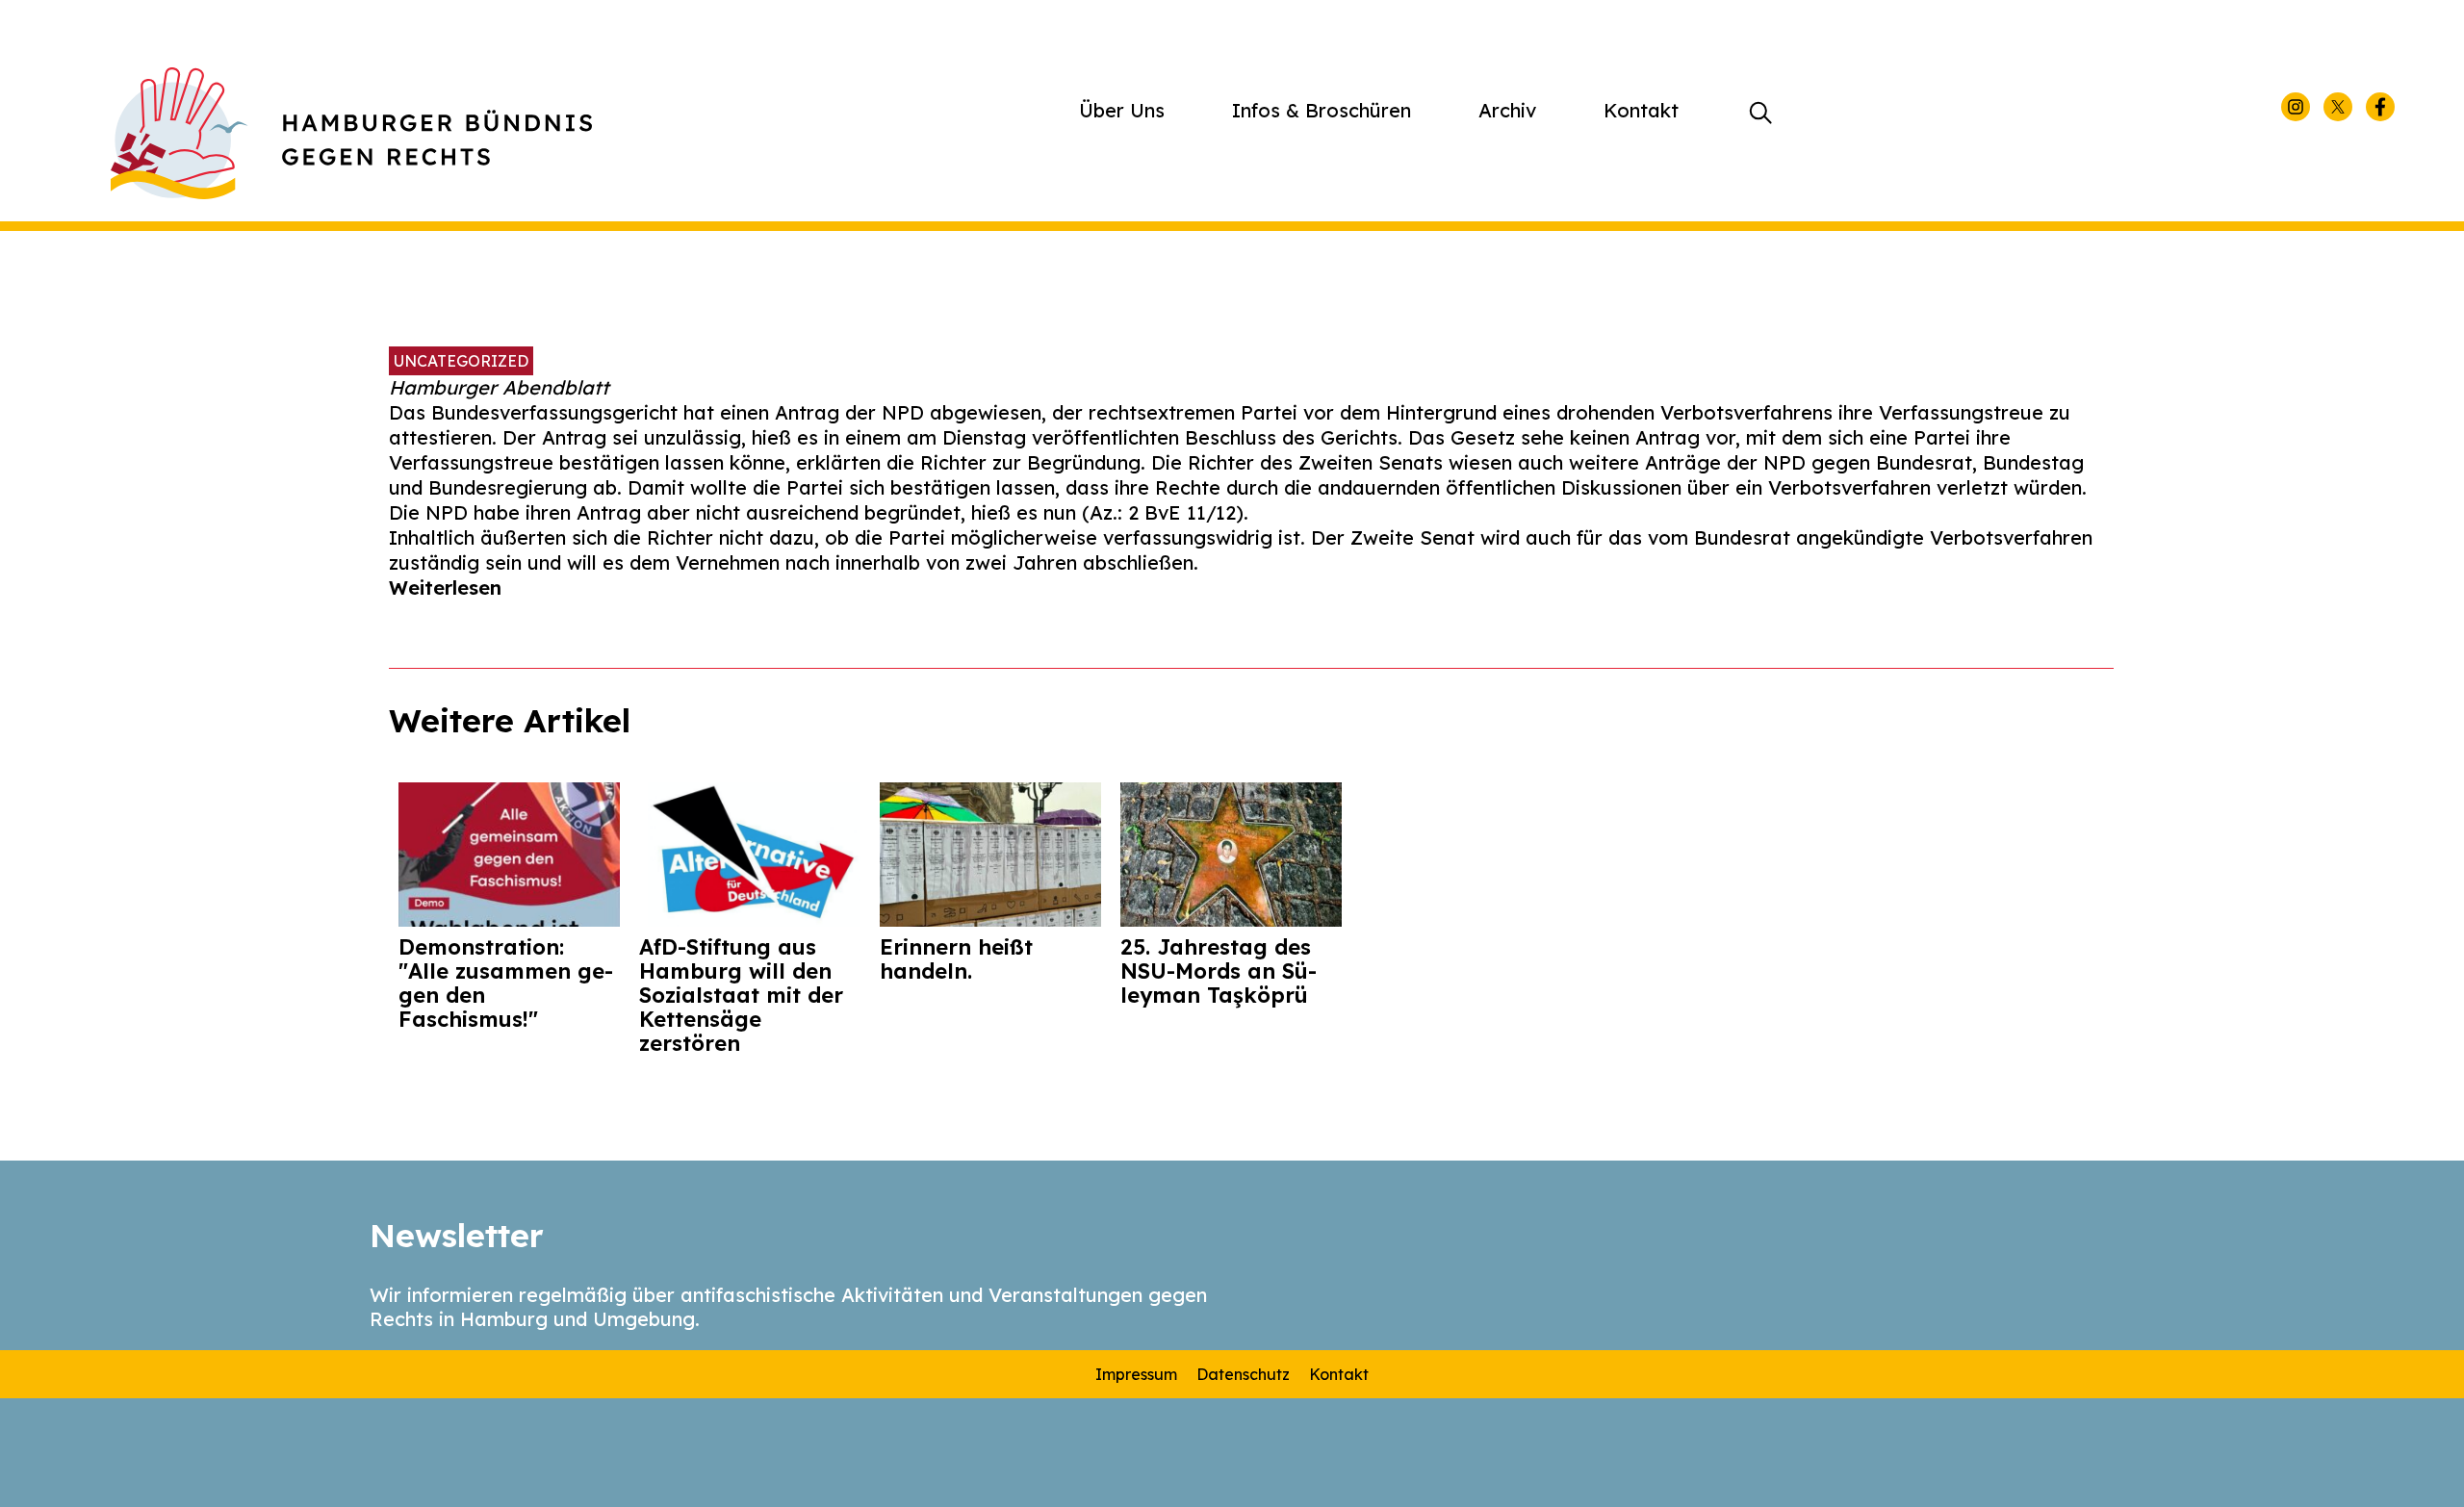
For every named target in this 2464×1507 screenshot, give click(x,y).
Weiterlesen (445, 587)
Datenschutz (1243, 1374)
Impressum (1136, 1374)
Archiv (1507, 110)
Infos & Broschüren (1322, 110)
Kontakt (1641, 110)
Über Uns (1122, 110)
